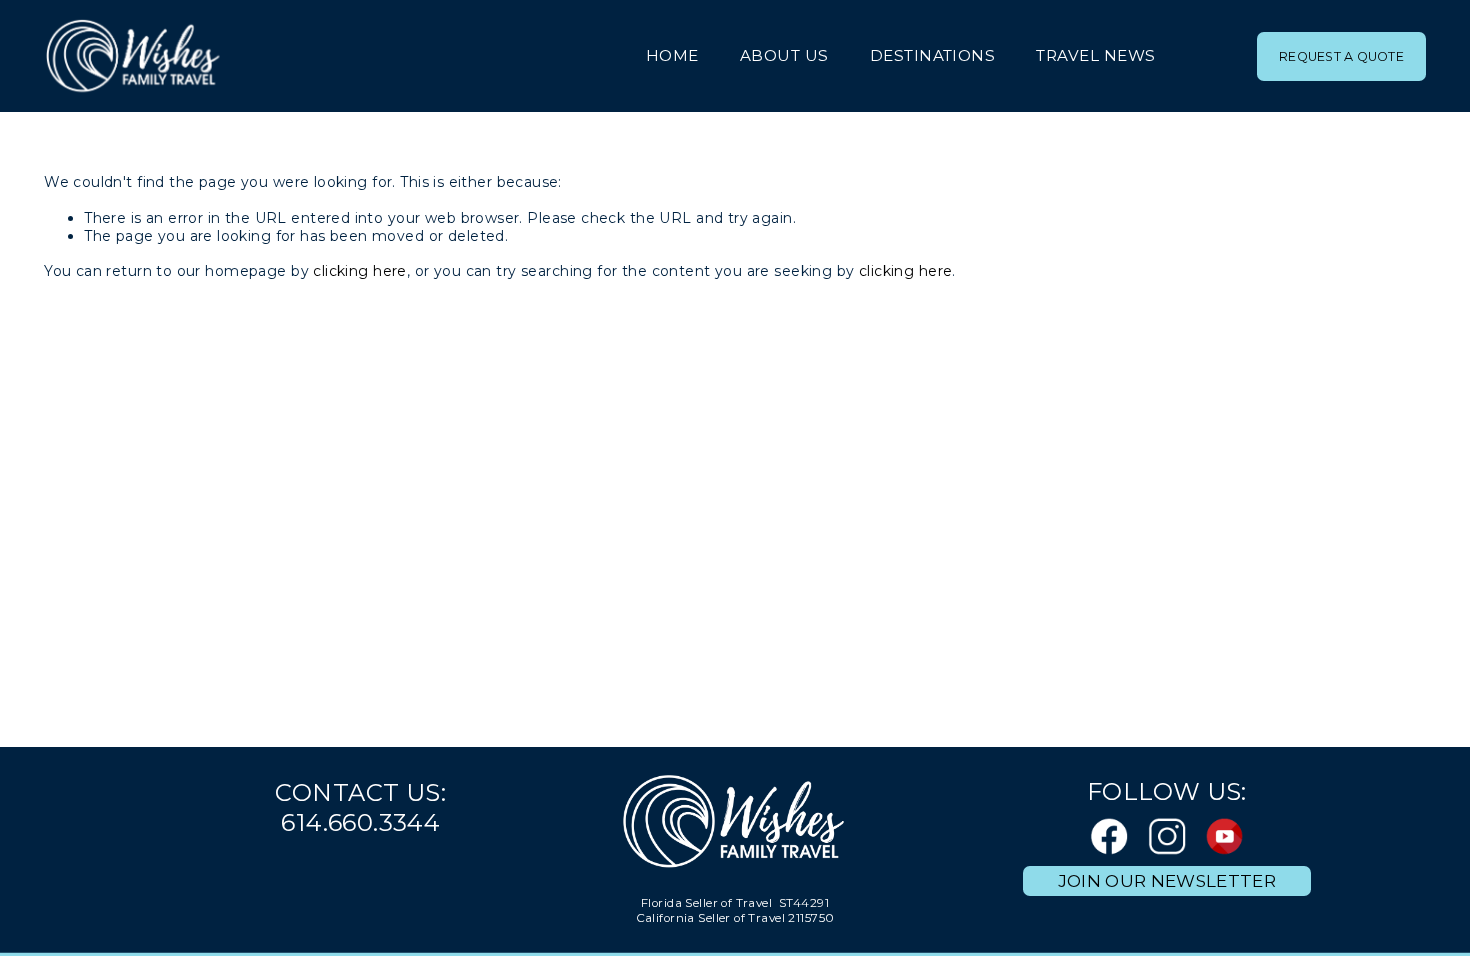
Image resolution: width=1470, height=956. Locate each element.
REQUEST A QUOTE (1341, 56)
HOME (672, 55)
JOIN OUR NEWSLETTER (1167, 881)
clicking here (359, 271)
